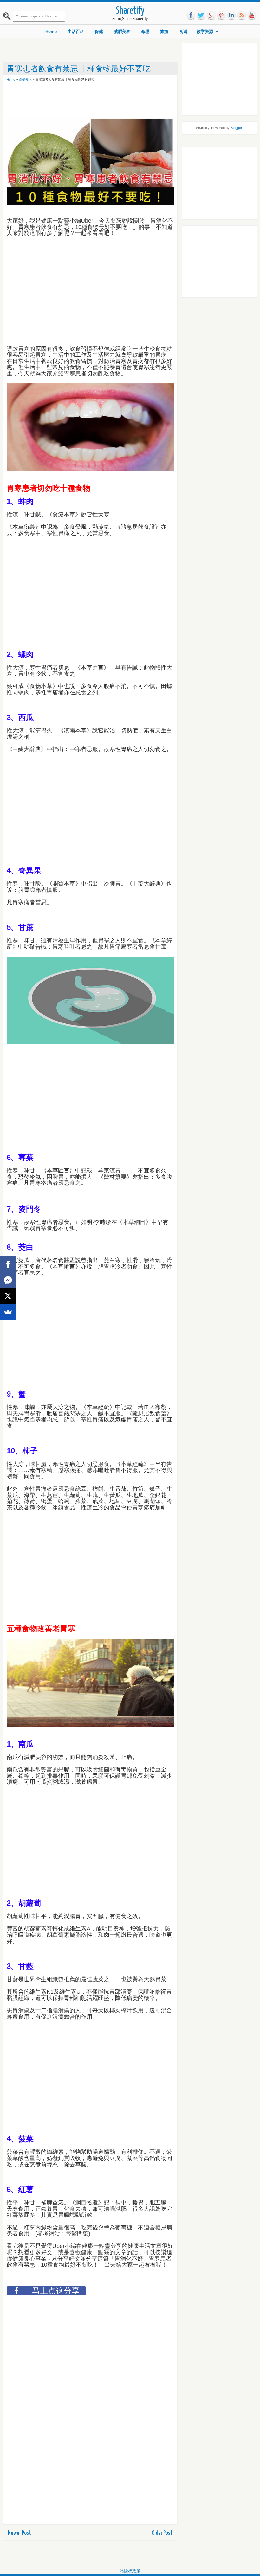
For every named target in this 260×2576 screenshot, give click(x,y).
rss (242, 16)
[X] (8, 1296)
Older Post (162, 2533)
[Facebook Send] (8, 1280)
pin (221, 16)
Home (51, 32)
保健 (99, 32)
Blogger (236, 128)
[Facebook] (8, 1264)
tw (201, 16)
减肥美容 (122, 32)
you (252, 16)
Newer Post (19, 2533)
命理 (145, 32)
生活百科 (76, 32)
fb (191, 16)
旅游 (164, 32)
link (231, 16)
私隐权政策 (130, 2571)
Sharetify (130, 11)
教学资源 (205, 32)
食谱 (183, 32)
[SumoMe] (8, 1312)
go (211, 16)
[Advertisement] (122, 101)
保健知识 (25, 79)
